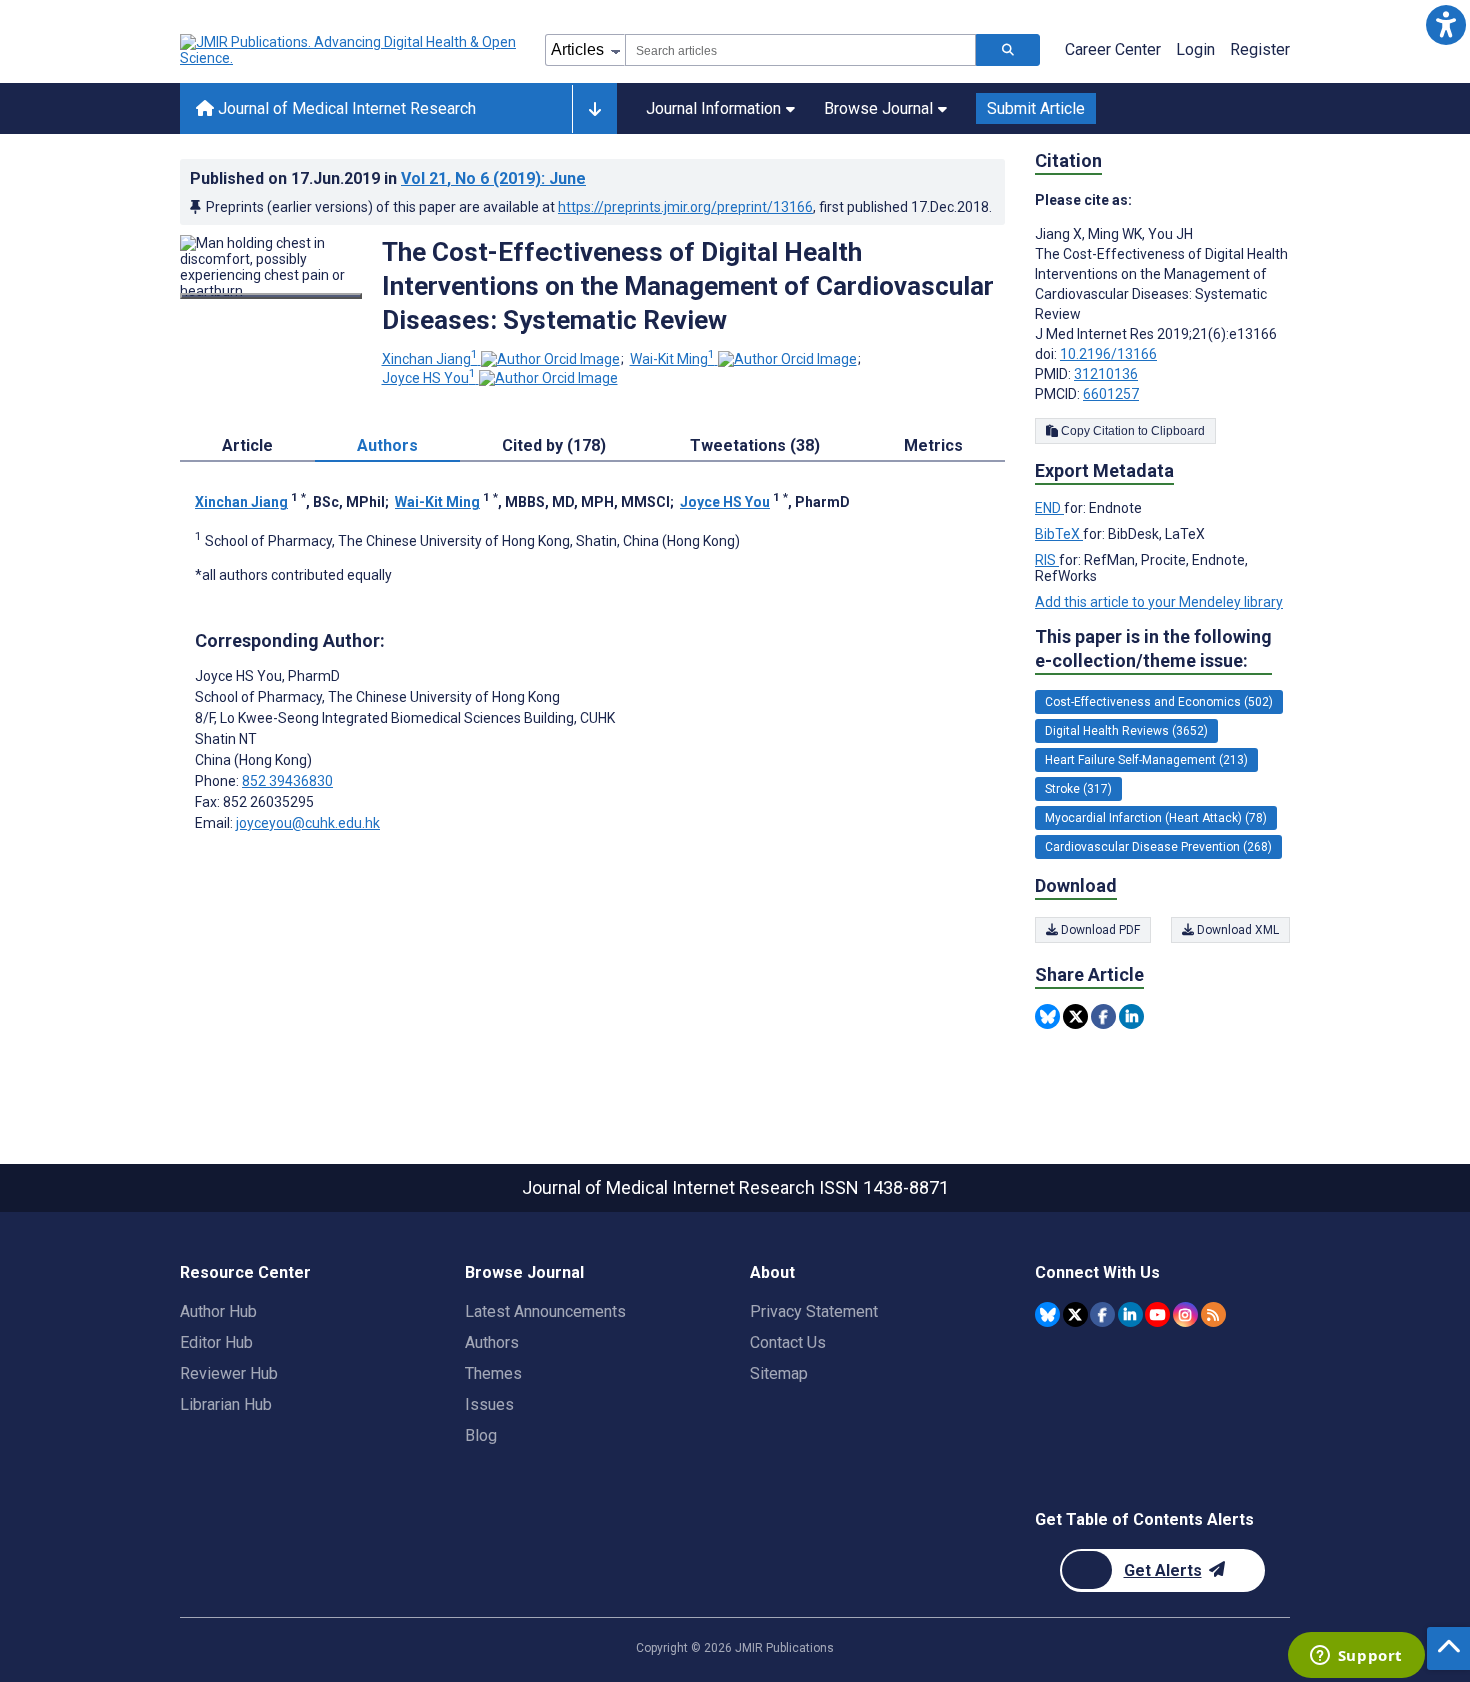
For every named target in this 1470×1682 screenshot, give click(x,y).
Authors (492, 1342)
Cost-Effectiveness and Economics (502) (1159, 702)
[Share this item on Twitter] (1075, 1016)
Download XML (1236, 930)
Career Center (1113, 49)
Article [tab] (247, 445)
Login (1195, 49)
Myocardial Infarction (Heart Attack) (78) (1156, 818)
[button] (1445, 24)
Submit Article (1036, 108)
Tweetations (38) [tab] (755, 445)
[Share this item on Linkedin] (1131, 1016)
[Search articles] (1008, 50)
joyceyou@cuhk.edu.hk (308, 823)
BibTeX (1059, 534)
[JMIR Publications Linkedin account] (1130, 1314)
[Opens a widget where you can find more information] (1356, 1657)
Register (1260, 49)
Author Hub (218, 1311)
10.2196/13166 (1108, 354)
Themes (493, 1373)
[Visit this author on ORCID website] (550, 359)
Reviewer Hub (229, 1373)
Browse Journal (878, 108)
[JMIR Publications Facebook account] (1102, 1314)
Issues (489, 1404)
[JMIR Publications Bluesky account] (1047, 1314)
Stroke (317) (1078, 789)
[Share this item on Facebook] (1103, 1016)
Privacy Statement (814, 1311)
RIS (1047, 560)
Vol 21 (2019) (493, 178)
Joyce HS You (429, 378)
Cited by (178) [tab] (554, 445)
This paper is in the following (1153, 648)
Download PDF (1099, 930)
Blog (481, 1435)
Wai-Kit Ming (672, 359)
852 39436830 (287, 781)
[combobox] (800, 50)
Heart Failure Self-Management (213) (1146, 760)
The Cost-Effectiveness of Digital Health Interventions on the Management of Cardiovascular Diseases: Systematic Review (688, 286)
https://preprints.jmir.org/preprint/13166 (685, 207)
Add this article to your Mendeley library (1159, 602)
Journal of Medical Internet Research (345, 108)
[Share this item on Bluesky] (1047, 1016)
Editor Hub (216, 1342)
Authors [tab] (387, 445)
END (1049, 508)
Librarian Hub (226, 1404)
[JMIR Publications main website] (350, 50)
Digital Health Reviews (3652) (1126, 731)
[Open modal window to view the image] (271, 296)
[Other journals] (594, 109)
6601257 (1111, 394)
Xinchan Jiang (430, 359)
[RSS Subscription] (1213, 1314)
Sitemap (779, 1373)
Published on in (388, 178)
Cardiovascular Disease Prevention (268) (1158, 847)
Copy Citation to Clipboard (1131, 431)
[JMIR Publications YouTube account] (1157, 1314)
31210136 (1106, 374)
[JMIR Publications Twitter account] (1075, 1314)
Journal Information (713, 108)
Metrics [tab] (933, 445)
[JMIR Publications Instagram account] (1185, 1314)
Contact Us (788, 1342)
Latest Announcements (545, 1311)
